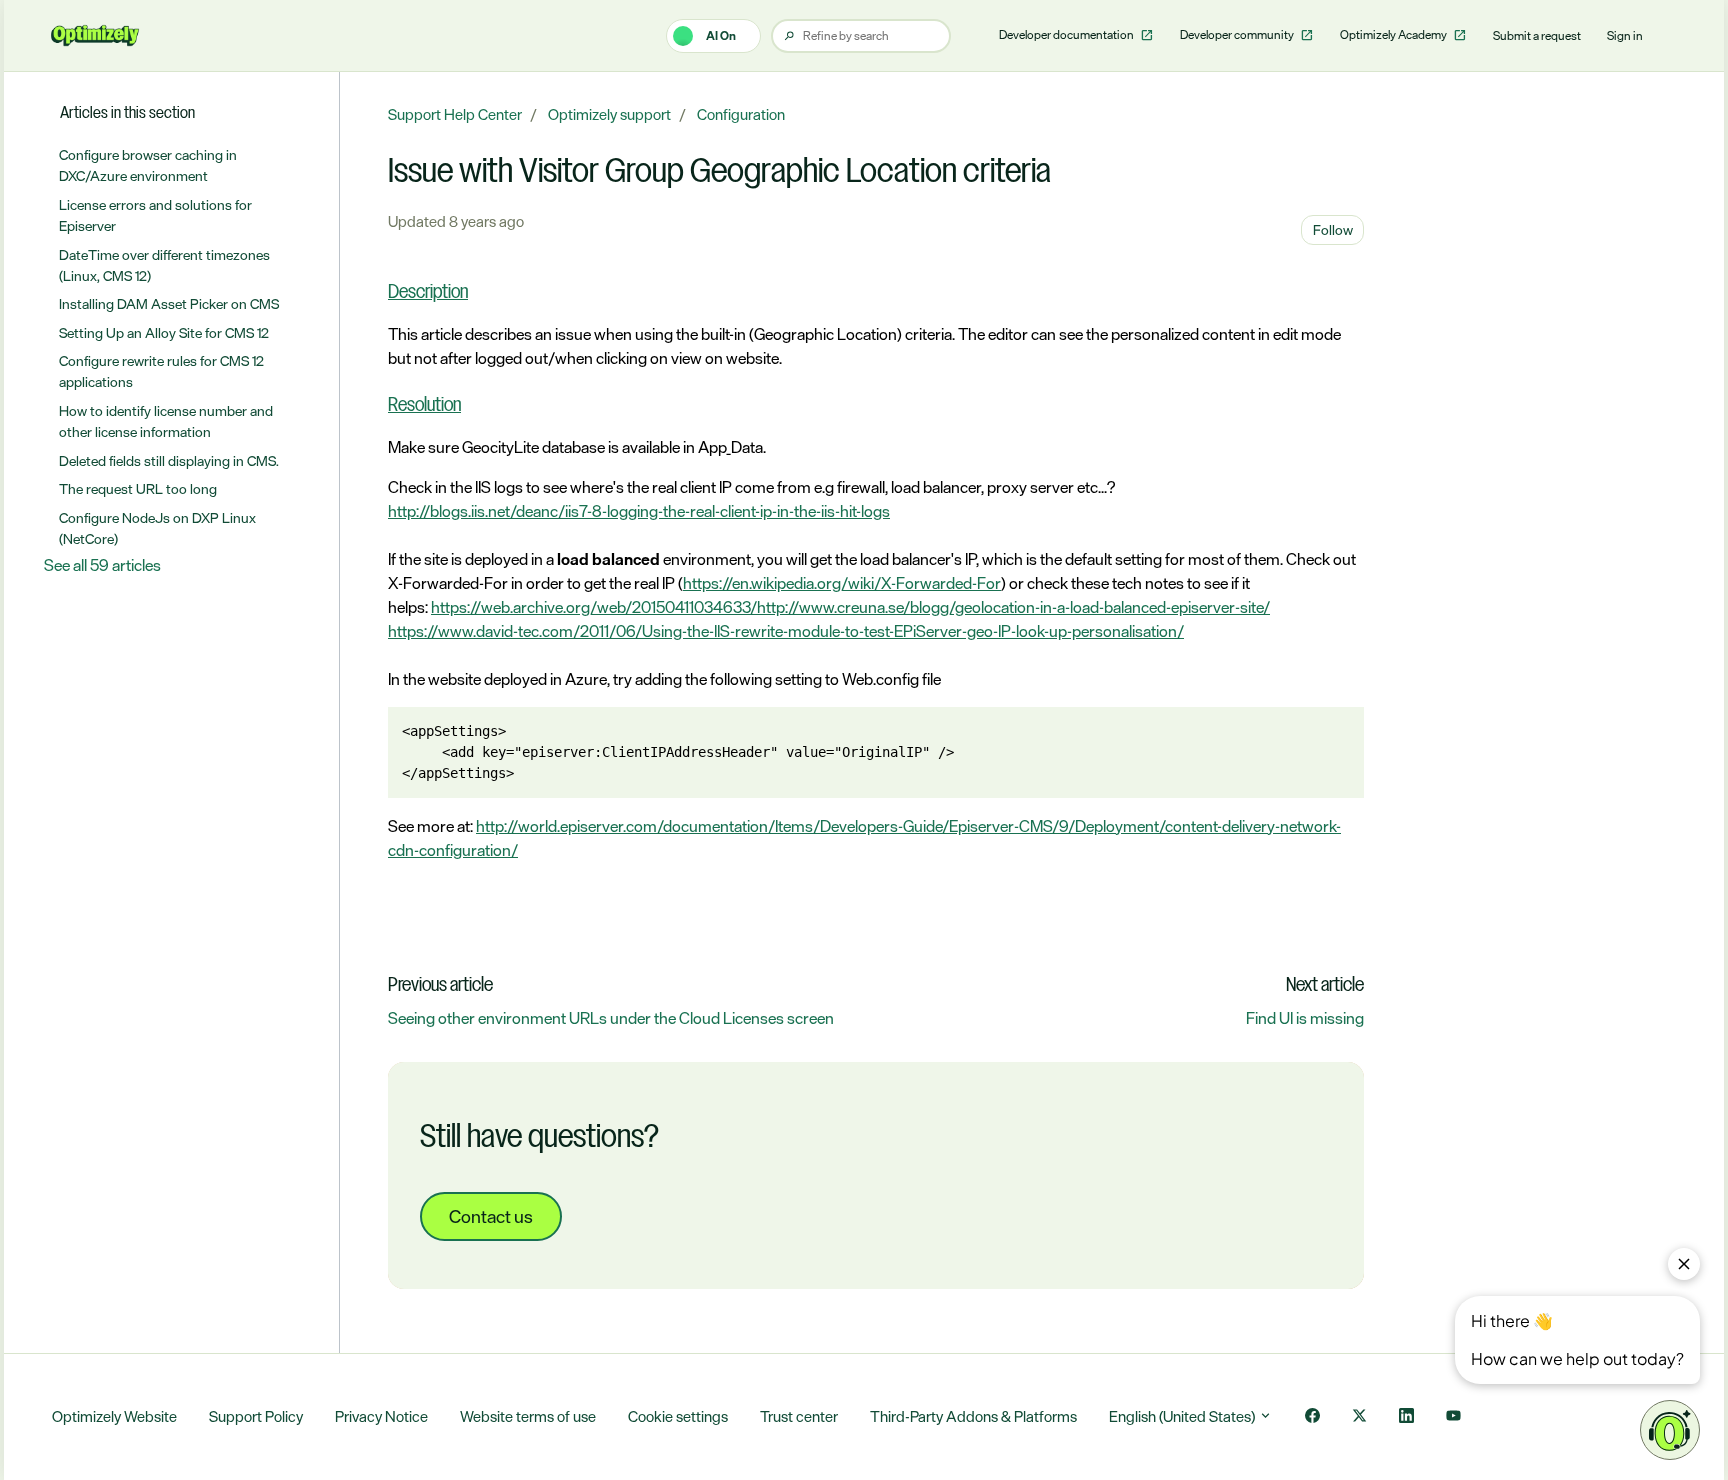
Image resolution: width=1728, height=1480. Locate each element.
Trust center (799, 1416)
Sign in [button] (1625, 36)
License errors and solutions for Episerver (155, 215)
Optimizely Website (114, 1416)
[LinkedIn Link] (1406, 1417)
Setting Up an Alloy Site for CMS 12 (164, 332)
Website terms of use (528, 1416)
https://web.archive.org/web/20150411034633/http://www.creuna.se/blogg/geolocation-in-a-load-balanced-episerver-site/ (850, 607)
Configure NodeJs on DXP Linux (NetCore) (157, 528)
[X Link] (1359, 1417)
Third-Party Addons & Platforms (973, 1416)
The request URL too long (138, 488)
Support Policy (256, 1416)
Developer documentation (1067, 35)
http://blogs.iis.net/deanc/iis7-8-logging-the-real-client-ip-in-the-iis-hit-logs (639, 511)
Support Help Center (455, 114)
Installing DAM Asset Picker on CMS (169, 303)
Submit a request (1537, 36)
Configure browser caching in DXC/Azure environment (148, 165)
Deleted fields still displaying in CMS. (169, 460)
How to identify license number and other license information (166, 421)
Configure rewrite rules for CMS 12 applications (161, 371)
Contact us (491, 1216)
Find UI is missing (1305, 1018)
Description (428, 293)
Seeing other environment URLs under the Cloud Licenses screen (611, 1018)
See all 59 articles (102, 565)
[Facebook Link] (1312, 1417)
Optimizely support (609, 114)
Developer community (1238, 35)
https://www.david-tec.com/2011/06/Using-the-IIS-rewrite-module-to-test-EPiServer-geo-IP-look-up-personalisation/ (786, 631)
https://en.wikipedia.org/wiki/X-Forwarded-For (842, 583)
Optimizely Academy (1394, 35)
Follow (1333, 229)
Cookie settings (678, 1416)
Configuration (741, 114)
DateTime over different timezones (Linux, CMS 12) (164, 265)
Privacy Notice (381, 1416)
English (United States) (1183, 1416)
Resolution (424, 406)
